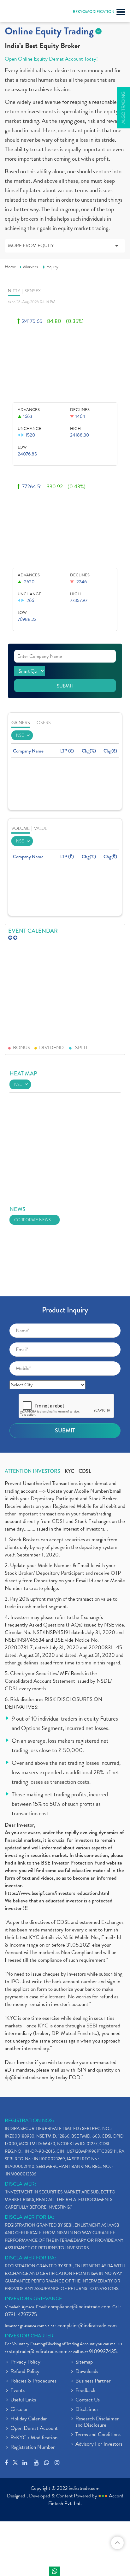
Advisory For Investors (99, 2444)
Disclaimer (87, 2410)
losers (43, 723)
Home (10, 267)
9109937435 (103, 2351)
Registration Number (33, 2448)
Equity (52, 267)
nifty (14, 291)
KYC (69, 1471)
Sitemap (84, 2362)
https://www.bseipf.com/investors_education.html (57, 1893)
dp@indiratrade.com (27, 2077)
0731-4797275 (21, 2314)
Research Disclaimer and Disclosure (97, 2422)
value (41, 828)
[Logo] (21, 13)
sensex (33, 291)
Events (18, 2391)
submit (65, 686)
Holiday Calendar (29, 2419)
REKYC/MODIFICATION (94, 12)
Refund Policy (25, 2372)
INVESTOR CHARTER (29, 2336)
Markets (31, 267)
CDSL (85, 1471)
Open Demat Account (34, 2429)
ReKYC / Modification (34, 2438)
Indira (54, 2571)
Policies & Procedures (33, 2381)
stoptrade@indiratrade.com (38, 2351)
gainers (21, 723)
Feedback (86, 2391)
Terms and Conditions (98, 2435)
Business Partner (93, 2381)
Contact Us (88, 2400)
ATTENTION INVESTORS (32, 1471)
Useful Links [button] (23, 2400)
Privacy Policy (25, 2362)
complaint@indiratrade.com (87, 2326)
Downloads (87, 2372)
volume (21, 828)
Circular (19, 2410)
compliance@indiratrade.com (79, 2307)
